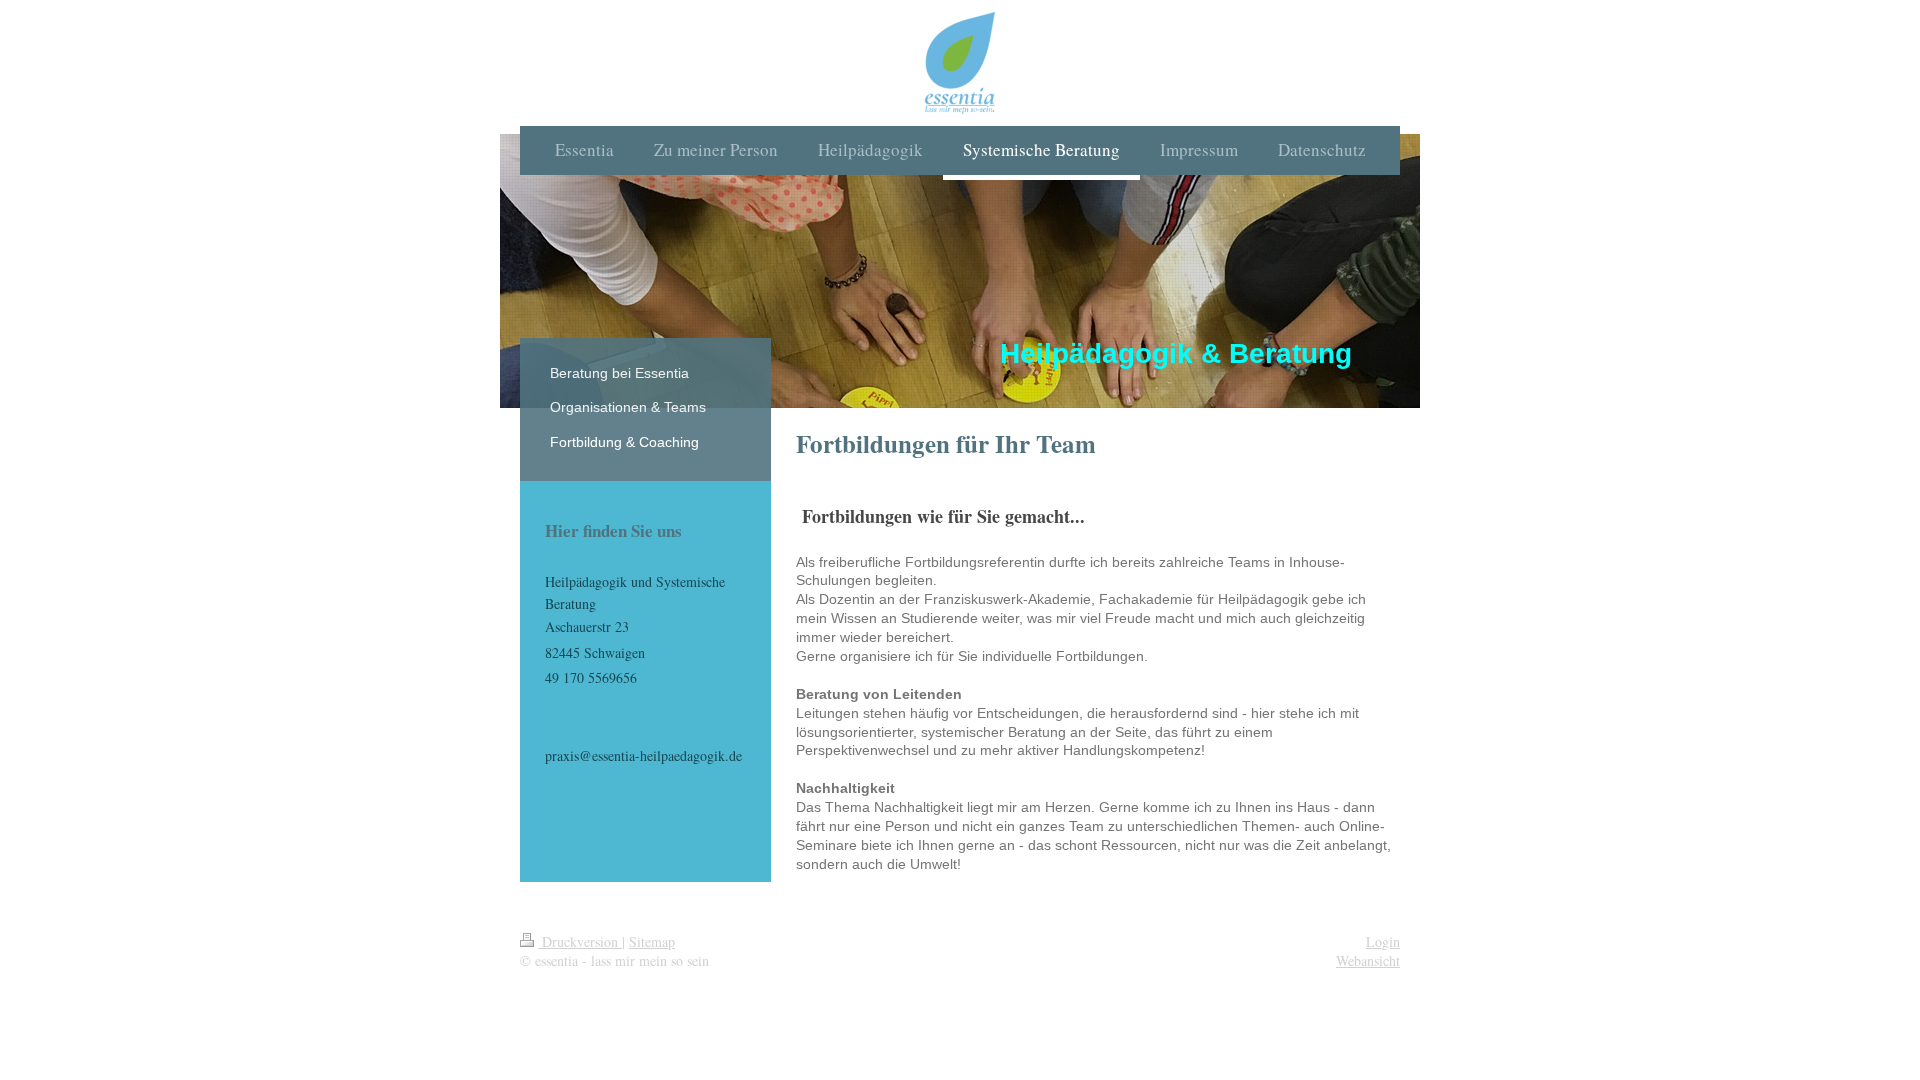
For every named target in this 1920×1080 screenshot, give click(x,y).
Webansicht (1368, 960)
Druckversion (580, 941)
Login (1383, 941)
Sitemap (652, 941)
